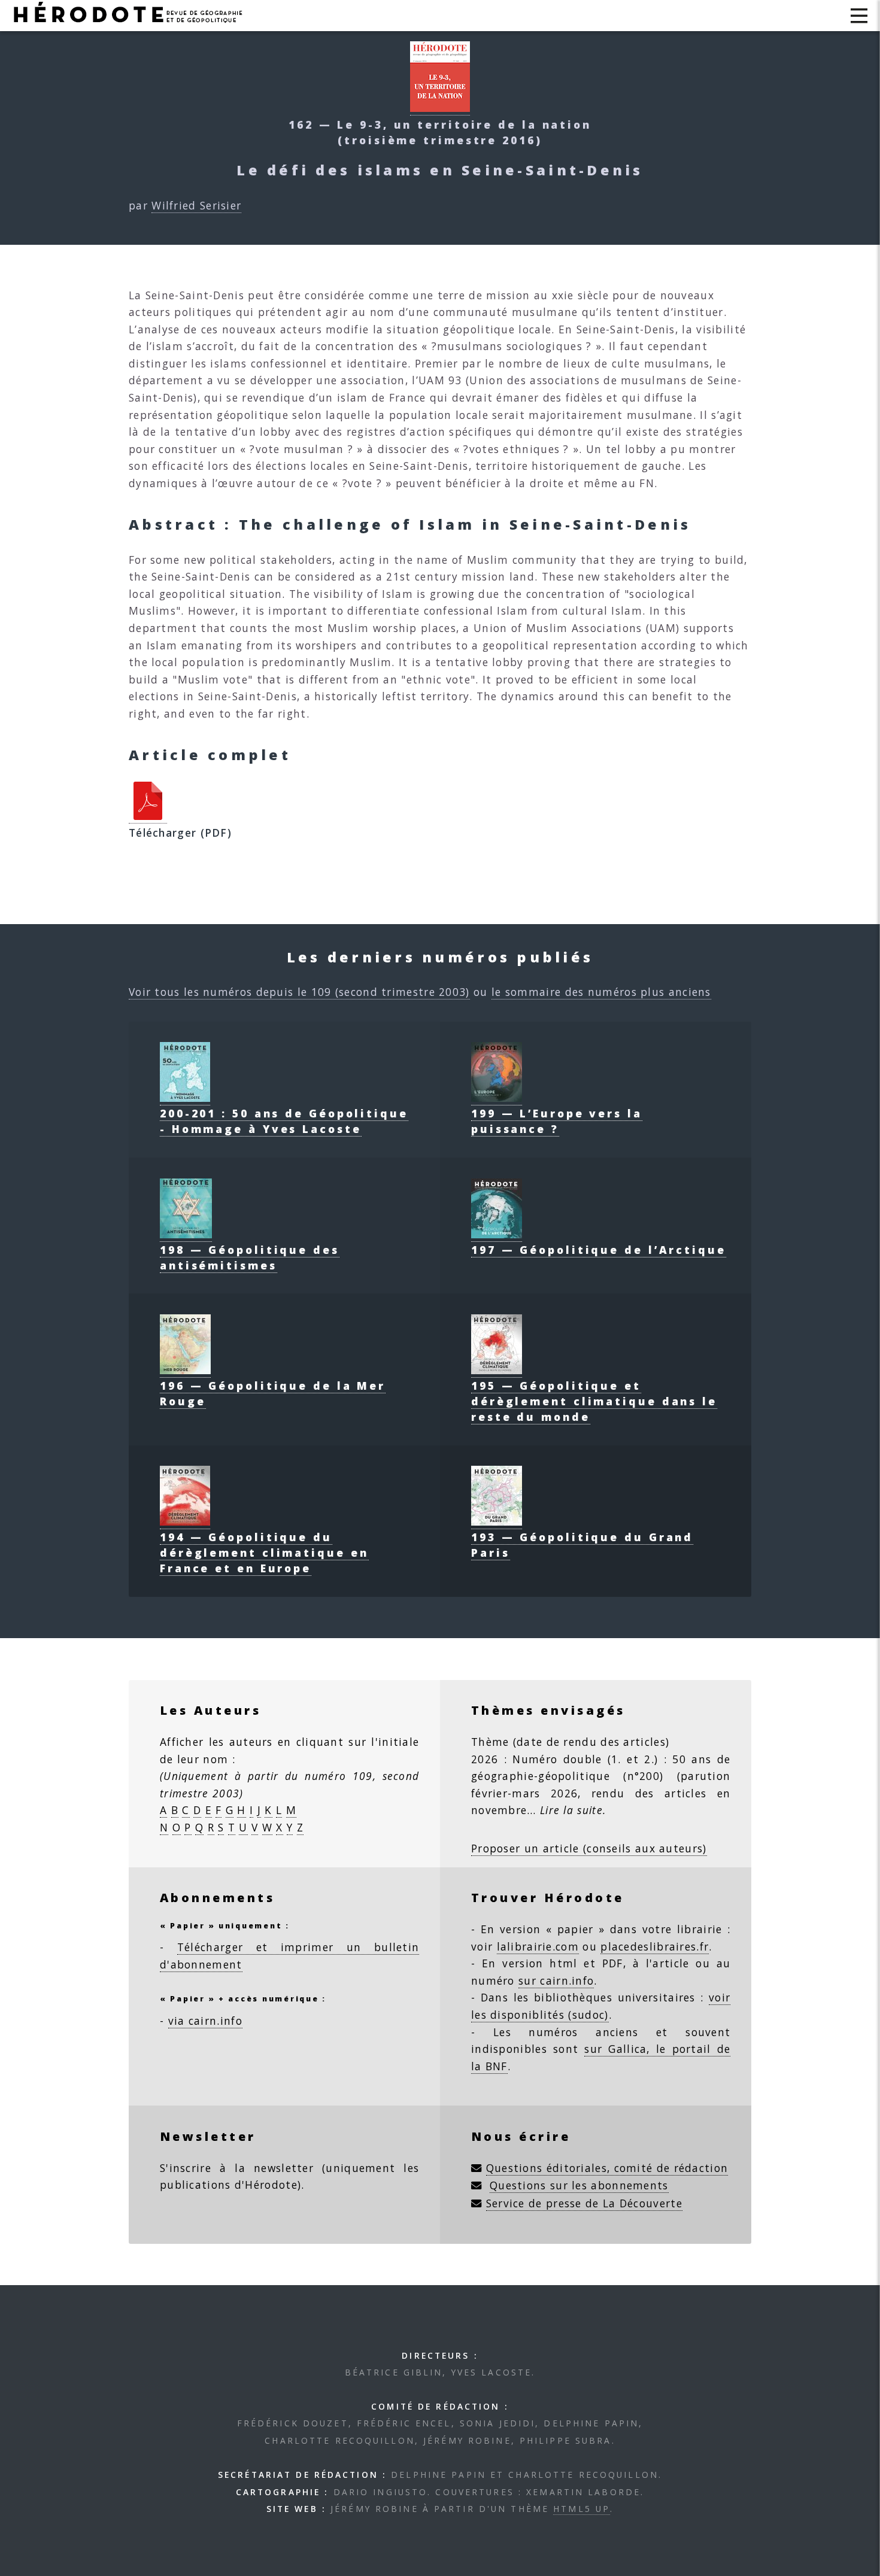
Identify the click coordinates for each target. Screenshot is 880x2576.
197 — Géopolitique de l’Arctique (599, 1250)
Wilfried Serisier (196, 205)
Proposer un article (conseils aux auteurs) (589, 1848)
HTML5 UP (582, 2509)
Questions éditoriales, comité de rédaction (607, 2168)
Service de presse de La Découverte (584, 2203)
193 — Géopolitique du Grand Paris (582, 1545)
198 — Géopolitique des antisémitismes (250, 1257)
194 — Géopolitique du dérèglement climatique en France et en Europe (264, 1553)
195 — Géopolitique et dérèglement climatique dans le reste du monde (594, 1401)
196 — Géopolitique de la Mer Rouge (273, 1393)
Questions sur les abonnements (579, 2185)
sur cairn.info (556, 1980)
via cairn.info (205, 2021)
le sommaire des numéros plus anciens (601, 992)
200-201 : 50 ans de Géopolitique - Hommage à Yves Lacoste (284, 1121)
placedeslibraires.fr (655, 1946)
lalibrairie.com (538, 1946)
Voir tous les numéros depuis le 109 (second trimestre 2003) (299, 992)
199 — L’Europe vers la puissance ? (557, 1121)
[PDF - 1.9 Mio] (148, 816)
